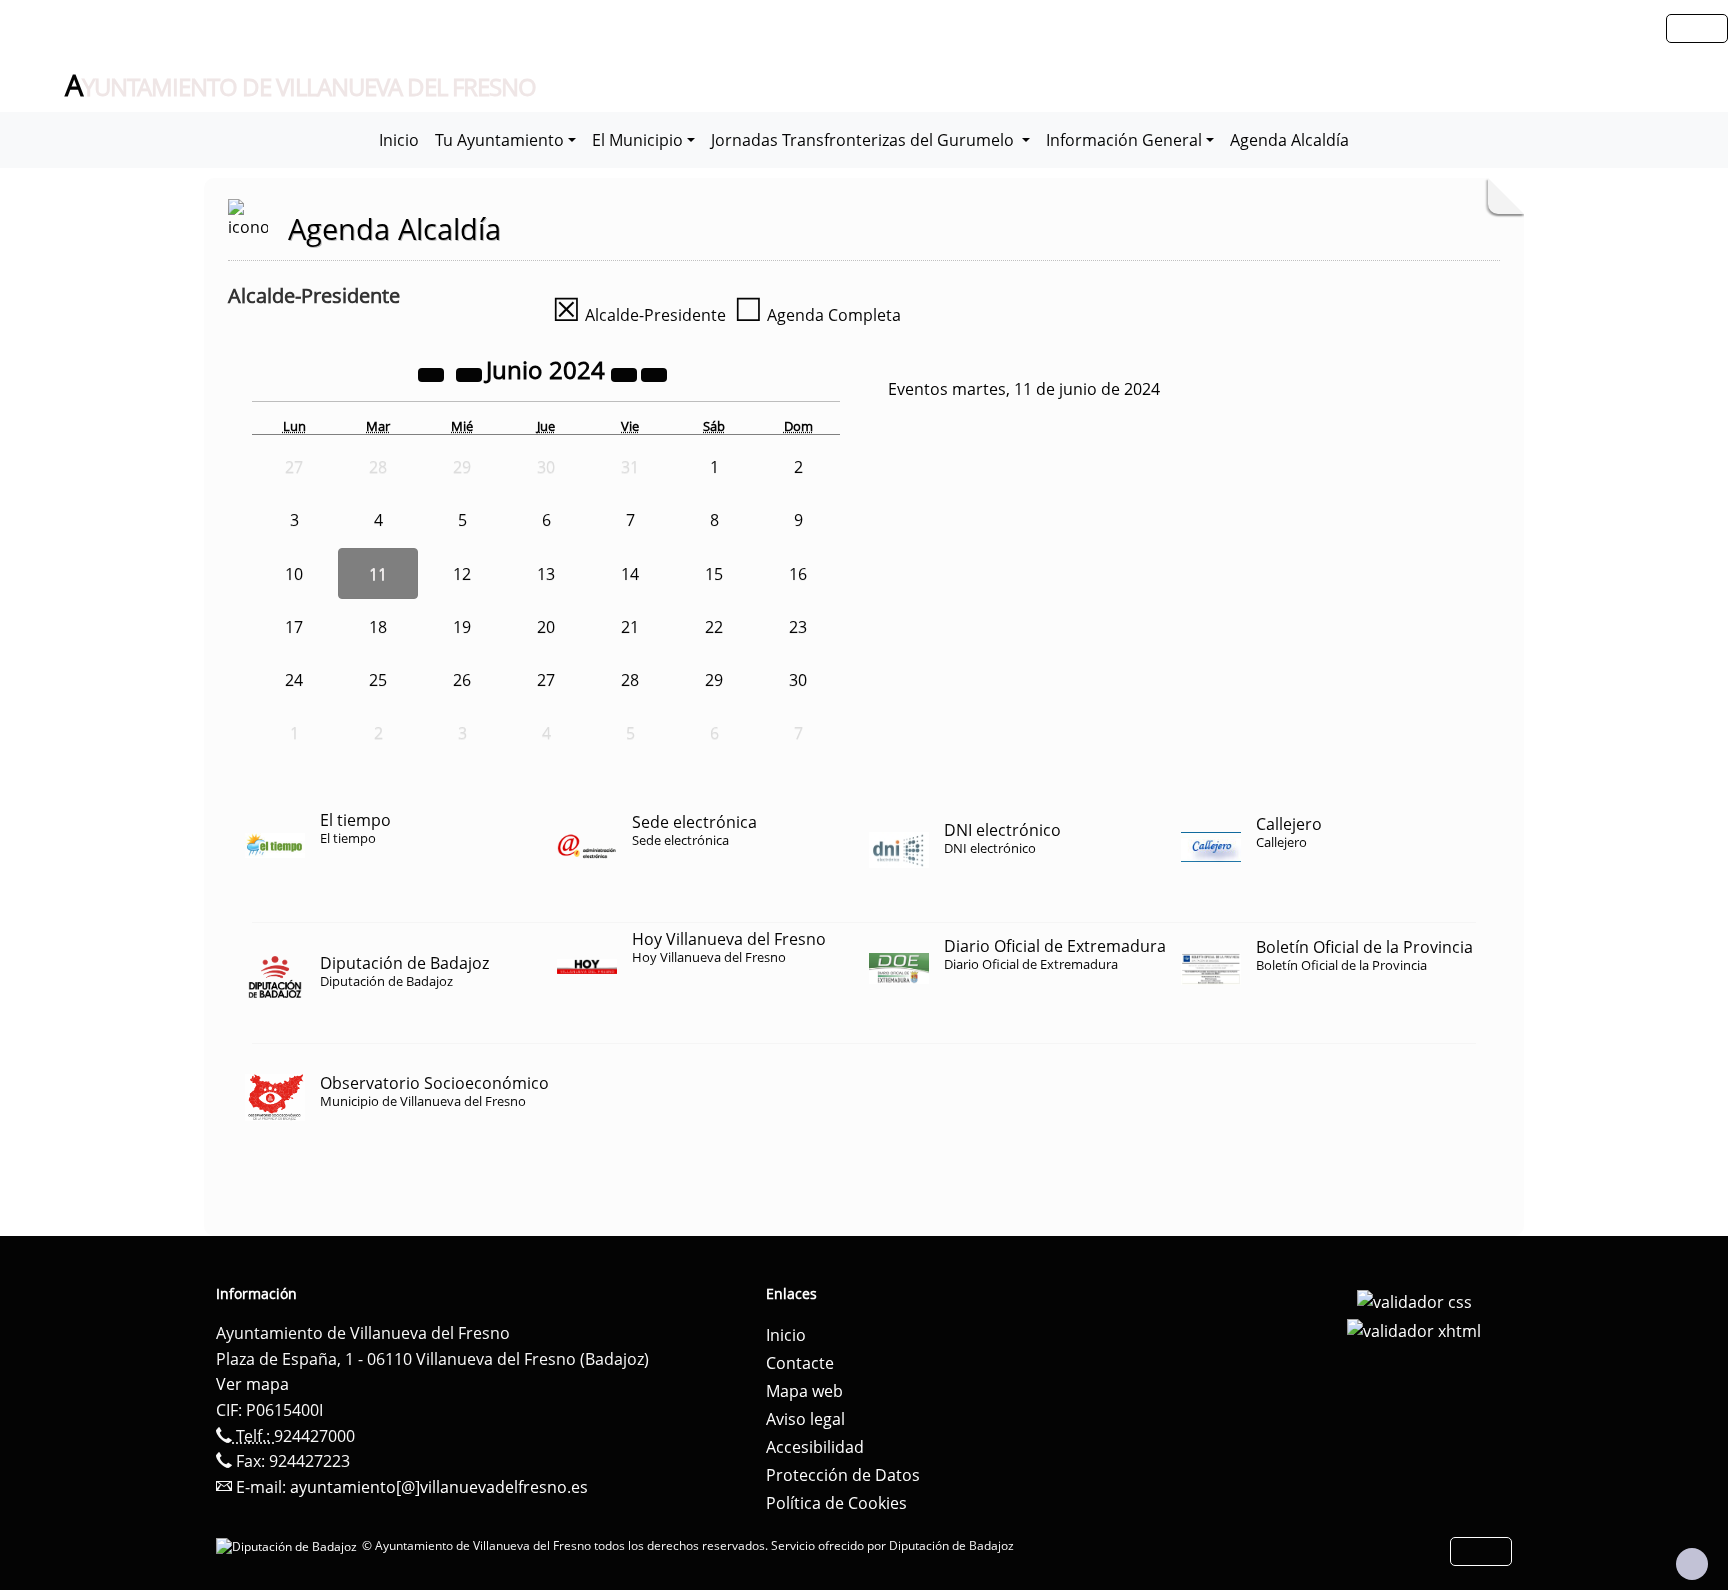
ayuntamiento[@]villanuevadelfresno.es (439, 1487)
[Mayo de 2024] (471, 373)
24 (294, 680)
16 (798, 574)
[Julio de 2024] (654, 373)
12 (462, 574)
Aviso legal (805, 1419)
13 (546, 574)
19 (462, 627)
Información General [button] (1124, 140)
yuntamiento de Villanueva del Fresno (300, 86)
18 (378, 627)
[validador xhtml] (1414, 1330)
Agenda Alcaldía (1289, 140)
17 (294, 627)
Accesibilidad (815, 1447)
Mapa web (804, 1391)
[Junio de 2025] (626, 373)
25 (378, 680)
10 (294, 574)
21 (630, 627)
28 (630, 680)
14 (630, 574)
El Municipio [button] (637, 140)
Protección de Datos (843, 1475)
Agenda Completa (817, 315)
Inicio (399, 140)
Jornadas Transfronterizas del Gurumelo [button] (864, 140)
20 (546, 627)
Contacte (800, 1363)
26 (462, 680)
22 (714, 627)
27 (546, 680)
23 (798, 627)
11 (378, 574)
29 (714, 680)
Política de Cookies (836, 1503)
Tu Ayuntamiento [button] (499, 140)
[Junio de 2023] (433, 373)
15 (714, 574)
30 (798, 680)
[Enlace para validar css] (1414, 1300)
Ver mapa (252, 1384)
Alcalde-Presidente (639, 315)
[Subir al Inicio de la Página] (1692, 1564)
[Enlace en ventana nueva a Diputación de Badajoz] (289, 1545)
